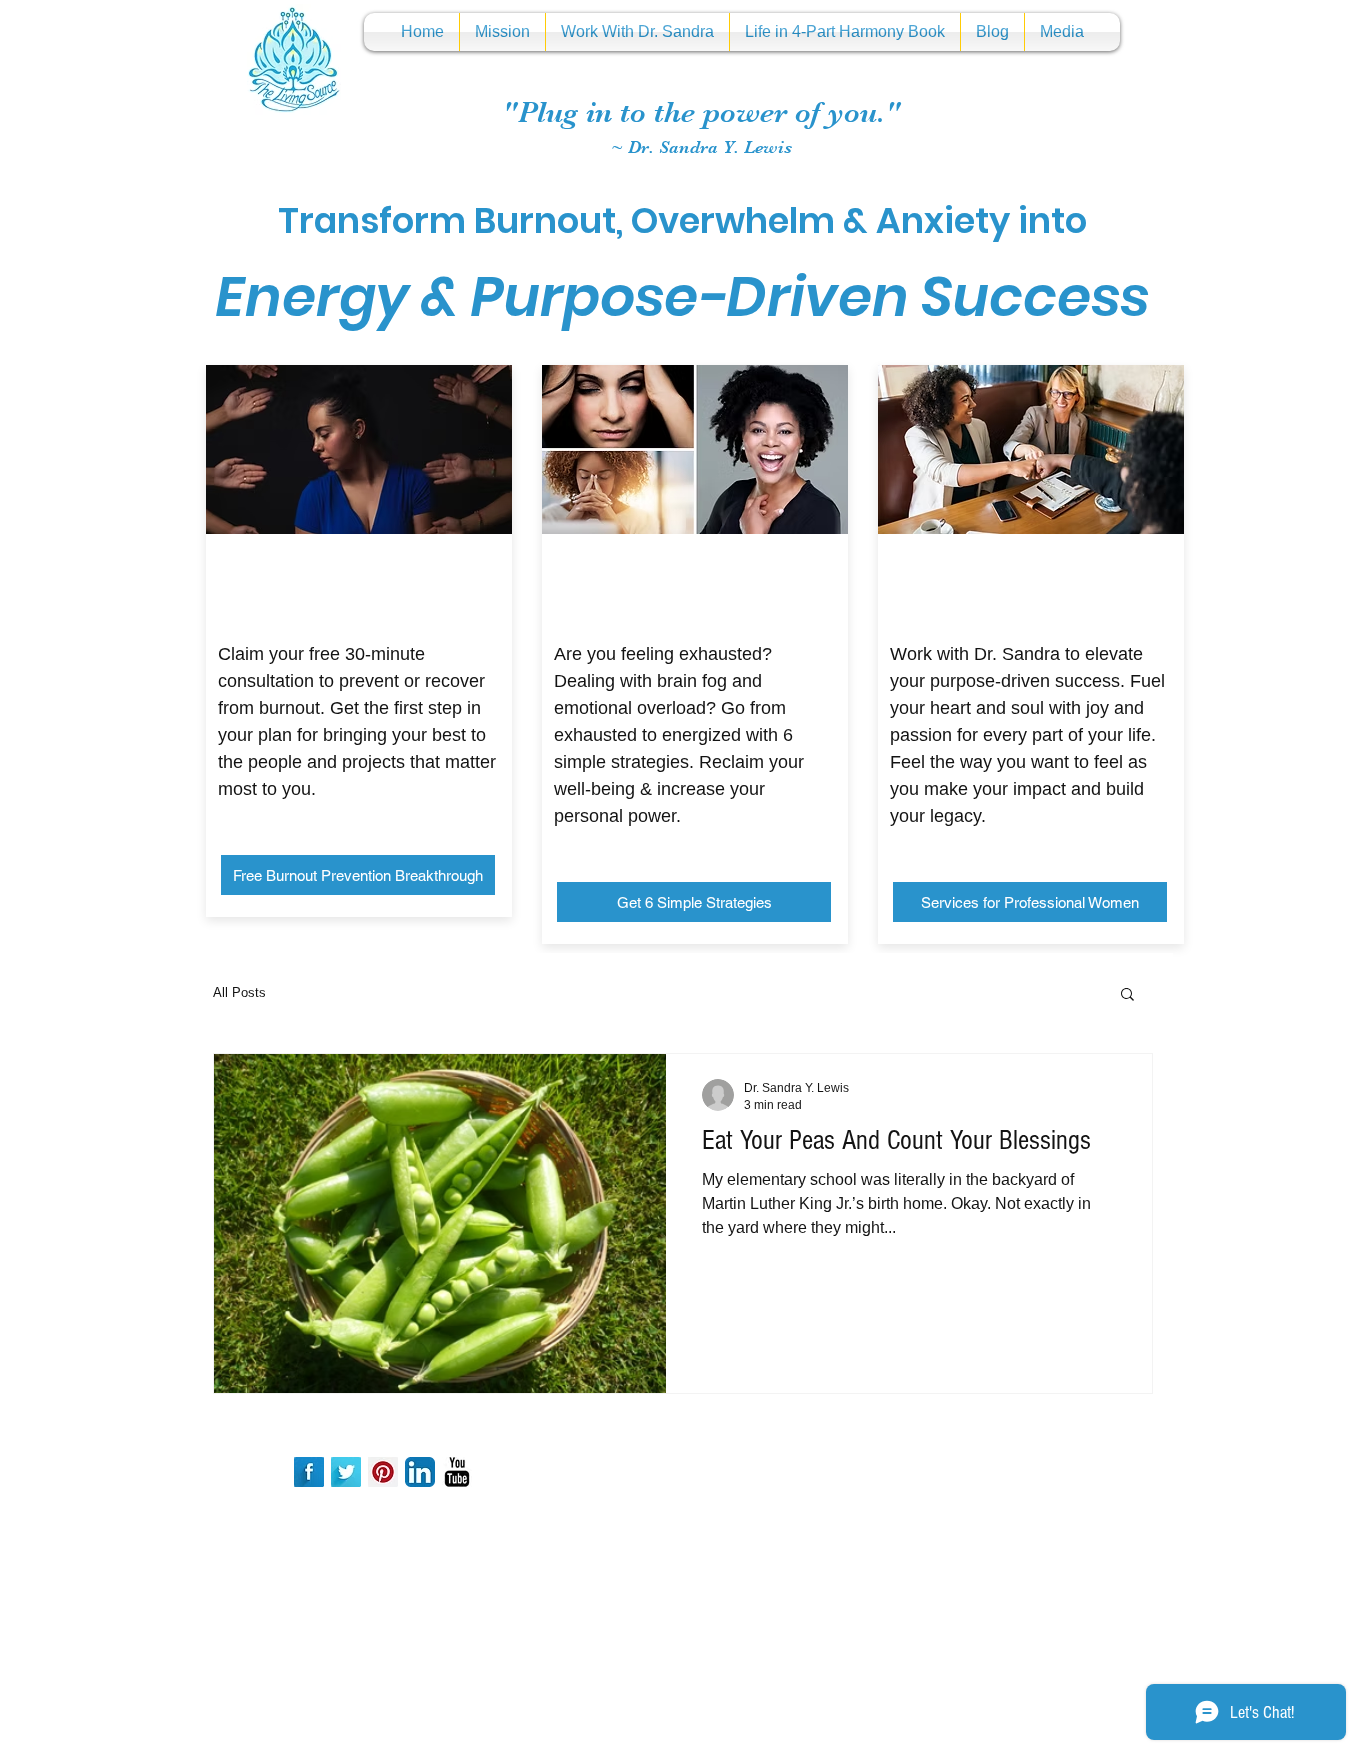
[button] (1127, 995)
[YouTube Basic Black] (457, 1472)
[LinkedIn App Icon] (420, 1472)
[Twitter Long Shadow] (346, 1472)
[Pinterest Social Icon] (383, 1472)
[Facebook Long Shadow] (309, 1472)
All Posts (239, 992)
